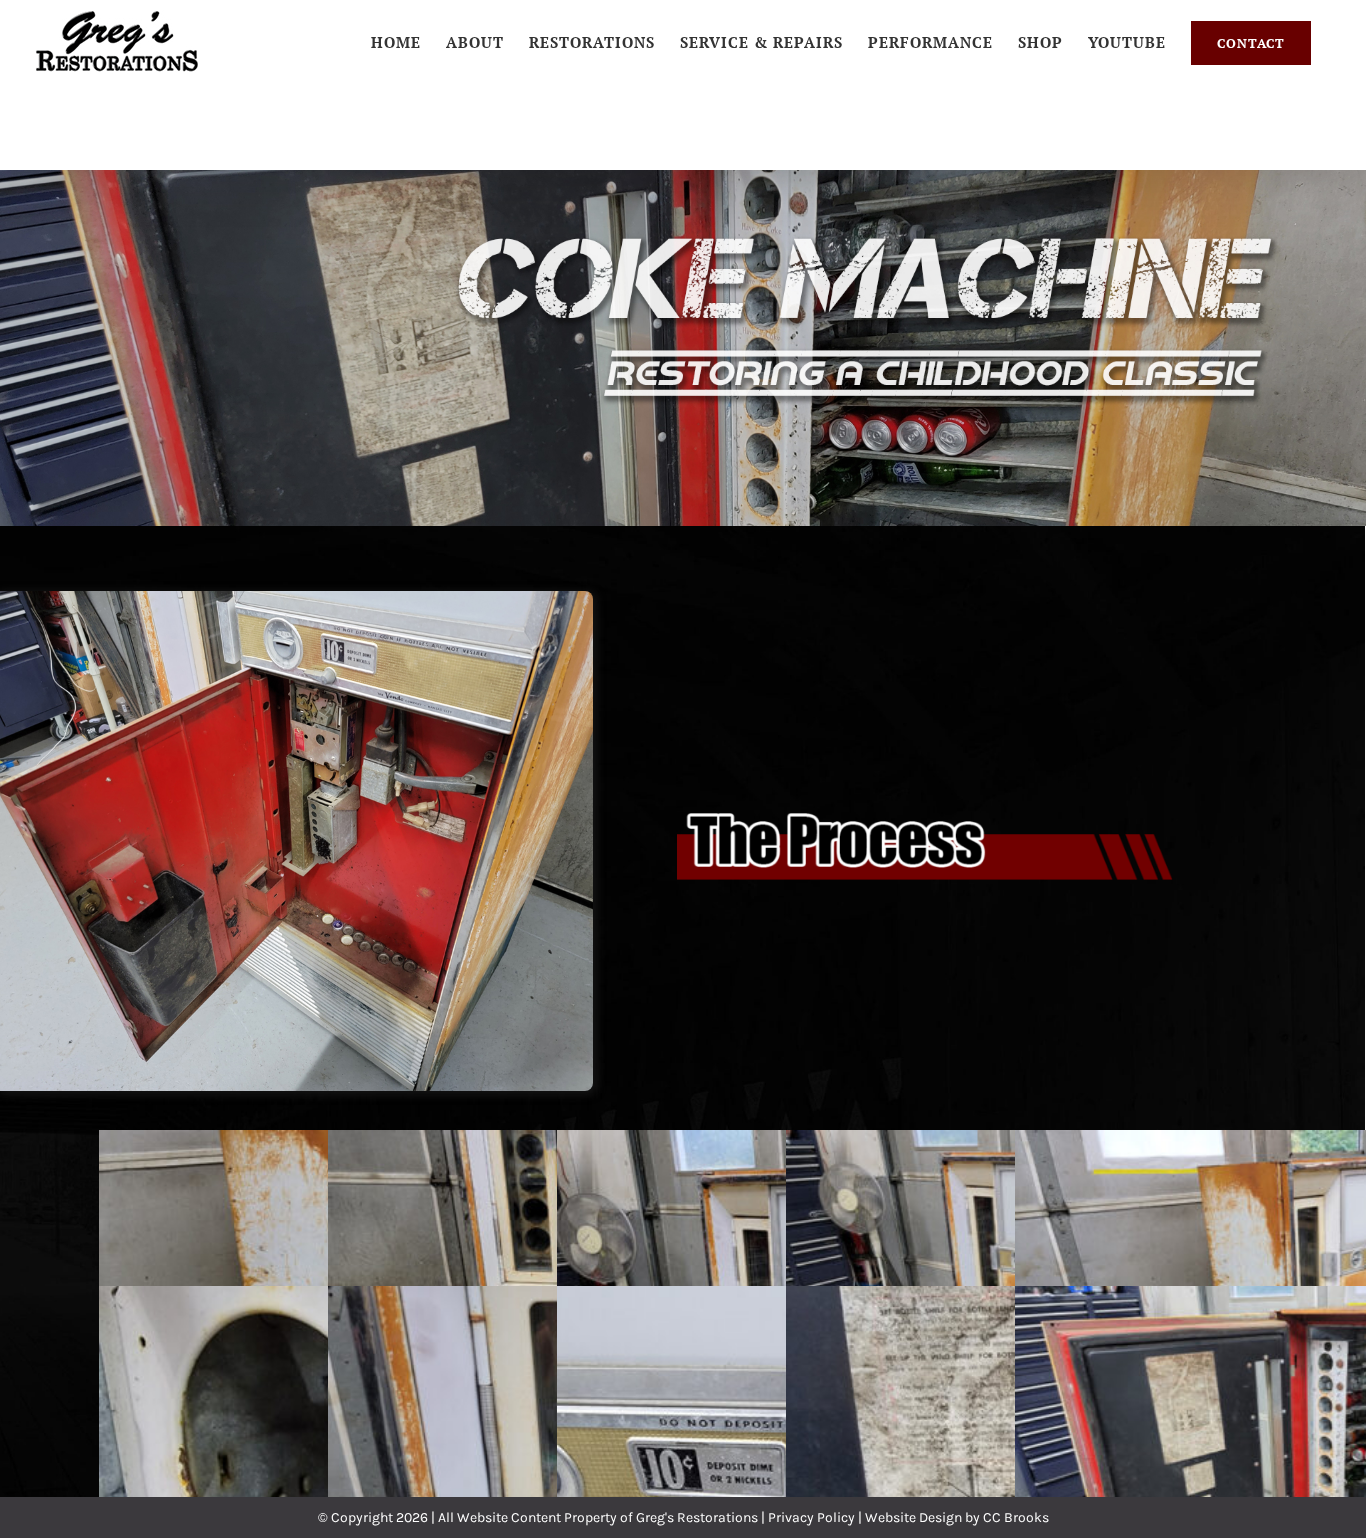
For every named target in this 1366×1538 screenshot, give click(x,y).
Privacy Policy (811, 1517)
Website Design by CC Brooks (957, 1517)
